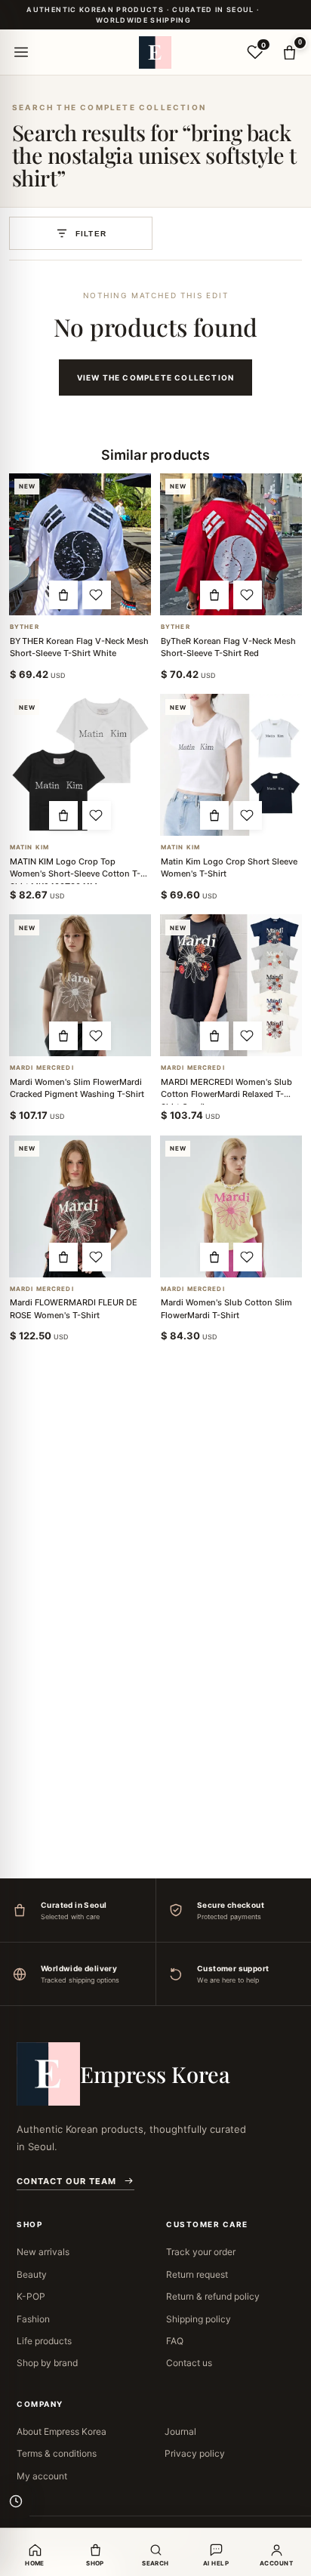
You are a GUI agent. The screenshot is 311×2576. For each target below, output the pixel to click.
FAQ (175, 2341)
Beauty (32, 2274)
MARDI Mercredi (42, 1068)
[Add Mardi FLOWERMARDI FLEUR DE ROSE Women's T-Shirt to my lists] (97, 1257)
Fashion (33, 2319)
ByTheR (25, 627)
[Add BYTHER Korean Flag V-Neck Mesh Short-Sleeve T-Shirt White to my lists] (97, 595)
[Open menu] (21, 52)
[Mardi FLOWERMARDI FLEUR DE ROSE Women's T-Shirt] (80, 1206)
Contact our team (66, 2181)
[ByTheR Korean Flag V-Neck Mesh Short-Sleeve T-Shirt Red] (231, 544)
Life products (44, 2341)
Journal (180, 2431)
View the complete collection (156, 377)
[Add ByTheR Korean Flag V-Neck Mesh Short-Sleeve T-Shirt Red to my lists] (248, 595)
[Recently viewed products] (16, 2501)
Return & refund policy (213, 2296)
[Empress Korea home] (155, 52)
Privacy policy (195, 2453)
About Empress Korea (62, 2431)
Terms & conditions (57, 2453)
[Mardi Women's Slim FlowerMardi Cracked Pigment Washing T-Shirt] (80, 985)
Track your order (201, 2252)
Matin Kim (29, 847)
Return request (197, 2274)
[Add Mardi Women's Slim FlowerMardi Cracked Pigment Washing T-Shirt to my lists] (97, 1036)
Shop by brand (47, 2363)
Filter (91, 234)
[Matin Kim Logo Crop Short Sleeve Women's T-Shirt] (231, 765)
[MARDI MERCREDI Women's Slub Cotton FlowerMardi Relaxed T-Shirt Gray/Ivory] (231, 985)
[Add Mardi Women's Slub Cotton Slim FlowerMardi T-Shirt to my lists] (248, 1257)
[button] (63, 595)
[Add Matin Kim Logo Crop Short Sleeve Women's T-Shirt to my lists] (248, 815)
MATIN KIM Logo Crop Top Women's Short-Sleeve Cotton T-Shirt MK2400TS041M (75, 874)
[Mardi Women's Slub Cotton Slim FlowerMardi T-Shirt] (231, 1206)
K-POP (31, 2296)
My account (42, 2476)
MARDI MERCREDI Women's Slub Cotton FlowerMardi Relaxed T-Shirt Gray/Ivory (226, 1094)
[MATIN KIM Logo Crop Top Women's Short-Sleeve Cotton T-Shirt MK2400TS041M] (80, 765)
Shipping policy (199, 2319)
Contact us (189, 2363)
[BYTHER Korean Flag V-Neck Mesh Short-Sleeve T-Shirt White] (80, 544)
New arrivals (43, 2252)
